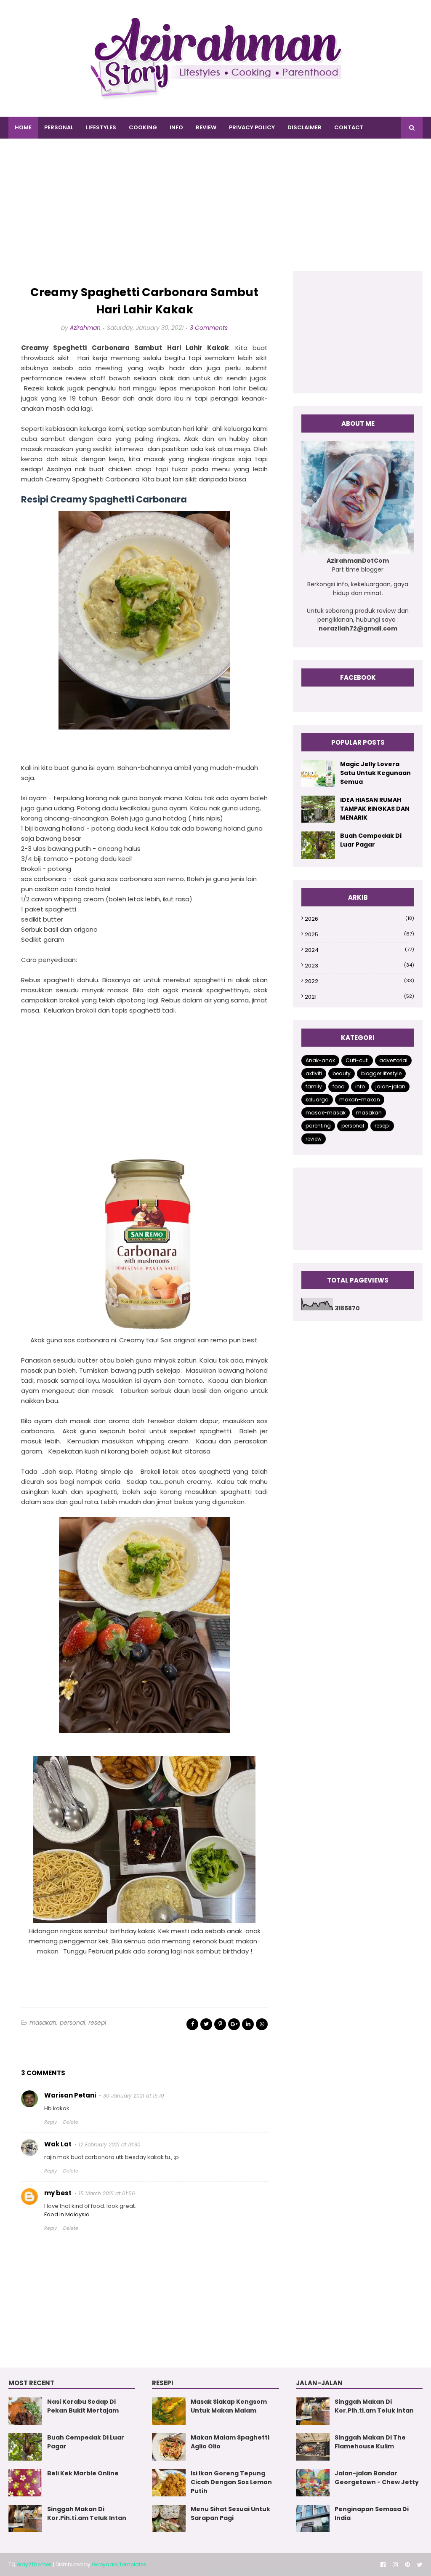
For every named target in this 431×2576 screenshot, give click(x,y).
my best (58, 2193)
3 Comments (209, 328)
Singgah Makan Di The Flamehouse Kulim (370, 2442)
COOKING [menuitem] (143, 127)
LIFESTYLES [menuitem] (101, 127)
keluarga (317, 1100)
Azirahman (85, 328)
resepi (97, 2023)
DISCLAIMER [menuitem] (305, 127)
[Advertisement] (215, 212)
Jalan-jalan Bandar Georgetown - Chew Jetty (377, 2478)
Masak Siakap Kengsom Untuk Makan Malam (229, 2406)
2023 (359, 966)
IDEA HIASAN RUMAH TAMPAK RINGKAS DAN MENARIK (375, 809)
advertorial (393, 1060)
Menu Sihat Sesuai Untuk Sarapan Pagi (230, 2513)
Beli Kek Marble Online (83, 2473)
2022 (359, 981)
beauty (342, 1073)
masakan (43, 2023)
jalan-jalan (390, 1086)
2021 (359, 997)
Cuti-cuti (357, 1060)
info (360, 1086)
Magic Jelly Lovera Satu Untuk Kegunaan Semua (375, 773)
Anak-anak (320, 1060)
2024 (359, 950)
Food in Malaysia (67, 2214)
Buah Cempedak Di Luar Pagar (371, 840)
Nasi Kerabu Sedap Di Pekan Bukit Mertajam (83, 2406)
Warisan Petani (70, 2095)
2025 (359, 934)
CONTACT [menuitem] (349, 127)
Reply (51, 2122)
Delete (71, 2122)
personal (72, 2023)
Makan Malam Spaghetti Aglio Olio (230, 2442)
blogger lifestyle (381, 1073)
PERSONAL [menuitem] (59, 127)
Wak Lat (58, 2144)
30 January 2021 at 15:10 (134, 2096)
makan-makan (360, 1100)
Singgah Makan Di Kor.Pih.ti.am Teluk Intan (87, 2513)
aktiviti (314, 1073)
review (314, 1139)
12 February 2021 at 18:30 (110, 2144)
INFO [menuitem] (176, 127)
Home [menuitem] (23, 127)
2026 (359, 919)
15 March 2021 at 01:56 (107, 2193)
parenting (318, 1126)
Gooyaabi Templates (119, 2564)
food (339, 1086)
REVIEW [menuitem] (206, 127)
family (314, 1086)
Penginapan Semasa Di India (372, 2513)
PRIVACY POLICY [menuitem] (252, 127)
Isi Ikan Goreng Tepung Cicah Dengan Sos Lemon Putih (231, 2482)
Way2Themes (34, 2564)
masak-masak (326, 1113)
